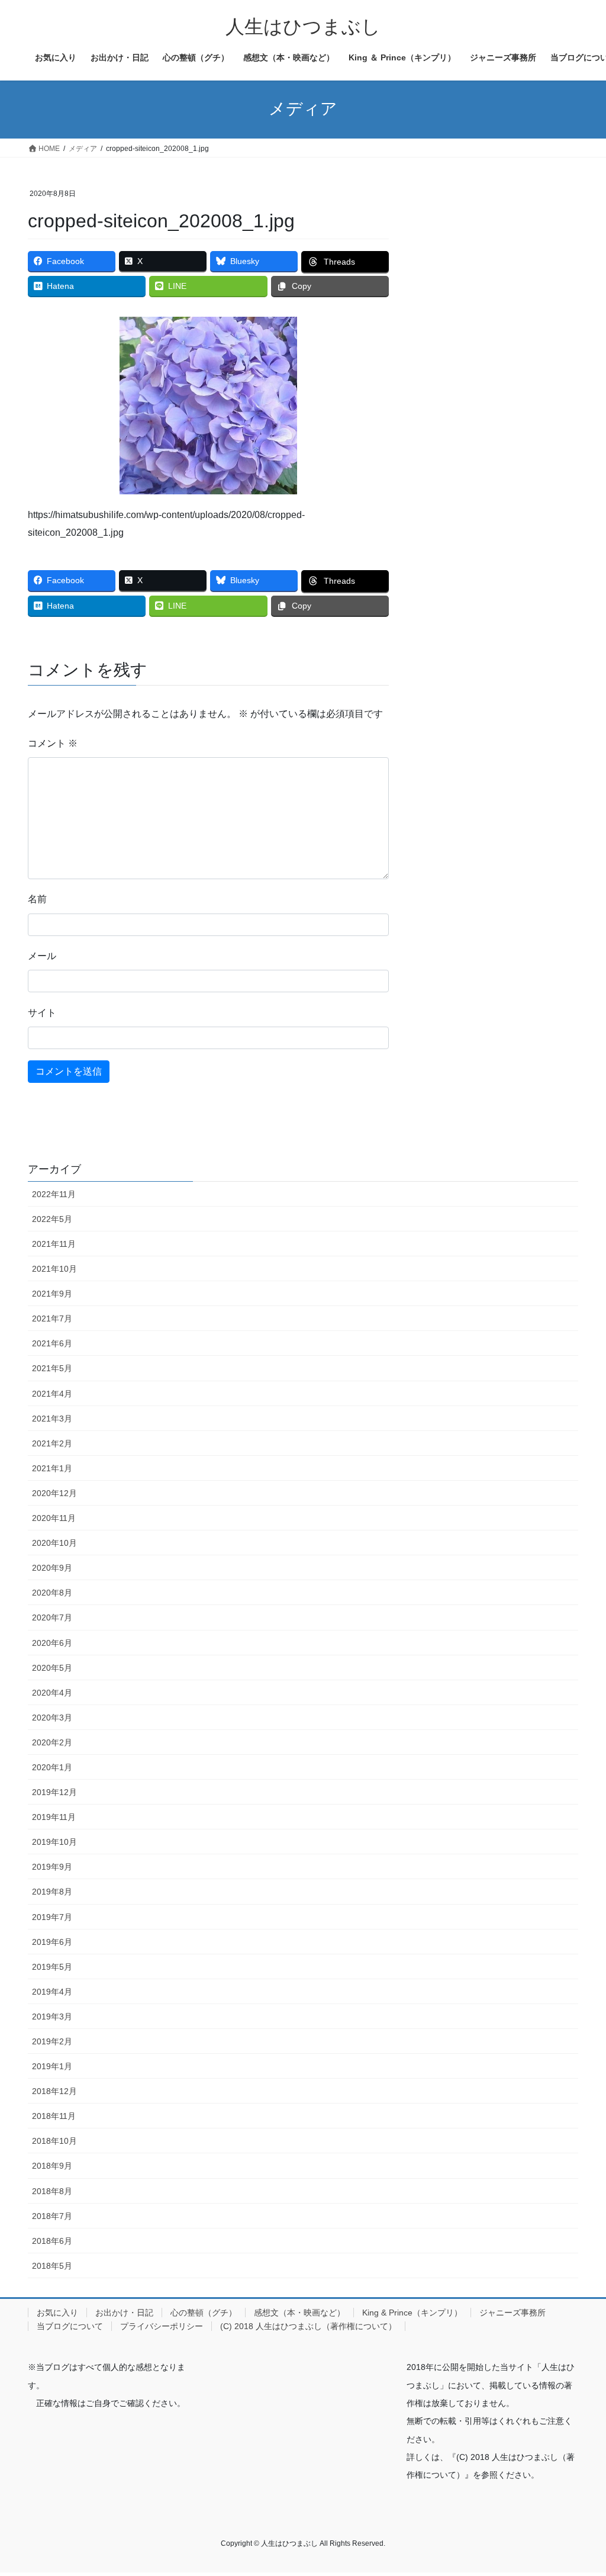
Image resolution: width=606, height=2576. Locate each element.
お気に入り (57, 2313)
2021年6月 (52, 1343)
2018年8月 (52, 2191)
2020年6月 (52, 1643)
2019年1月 (52, 2066)
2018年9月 (52, 2166)
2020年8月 (52, 1593)
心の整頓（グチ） (204, 2313)
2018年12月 (54, 2091)
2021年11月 (54, 1244)
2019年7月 (52, 1917)
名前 (37, 899)
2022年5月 (52, 1219)
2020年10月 (54, 1543)
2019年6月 (52, 1942)
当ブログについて (70, 2326)
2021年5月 (52, 1368)
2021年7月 (52, 1318)
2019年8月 (52, 1892)
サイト (42, 1013)
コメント (53, 743)
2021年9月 (52, 1294)
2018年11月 (54, 2116)
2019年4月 (52, 1992)
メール (42, 956)
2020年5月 (52, 1668)
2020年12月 (54, 1493)
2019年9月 (52, 1867)
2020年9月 (52, 1568)
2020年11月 (54, 1518)
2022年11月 (54, 1194)
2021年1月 (52, 1468)
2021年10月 (54, 1269)
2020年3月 (52, 1718)
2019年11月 (54, 1817)
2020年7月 (52, 1617)
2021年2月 (52, 1443)
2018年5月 (52, 2266)
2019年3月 (52, 2017)
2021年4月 (52, 1394)
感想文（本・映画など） (299, 2313)
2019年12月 (54, 1792)
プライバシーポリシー (162, 2326)
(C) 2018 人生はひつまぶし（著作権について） (308, 2326)
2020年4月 (52, 1693)
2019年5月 (52, 1967)
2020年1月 (52, 1767)
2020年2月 (52, 1742)
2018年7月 (52, 2216)
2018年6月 (52, 2241)
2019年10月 (54, 1842)
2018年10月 (54, 2141)
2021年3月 (52, 1419)
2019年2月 (52, 2041)
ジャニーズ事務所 (512, 2313)
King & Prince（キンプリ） (412, 2313)
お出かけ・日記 (124, 2313)
